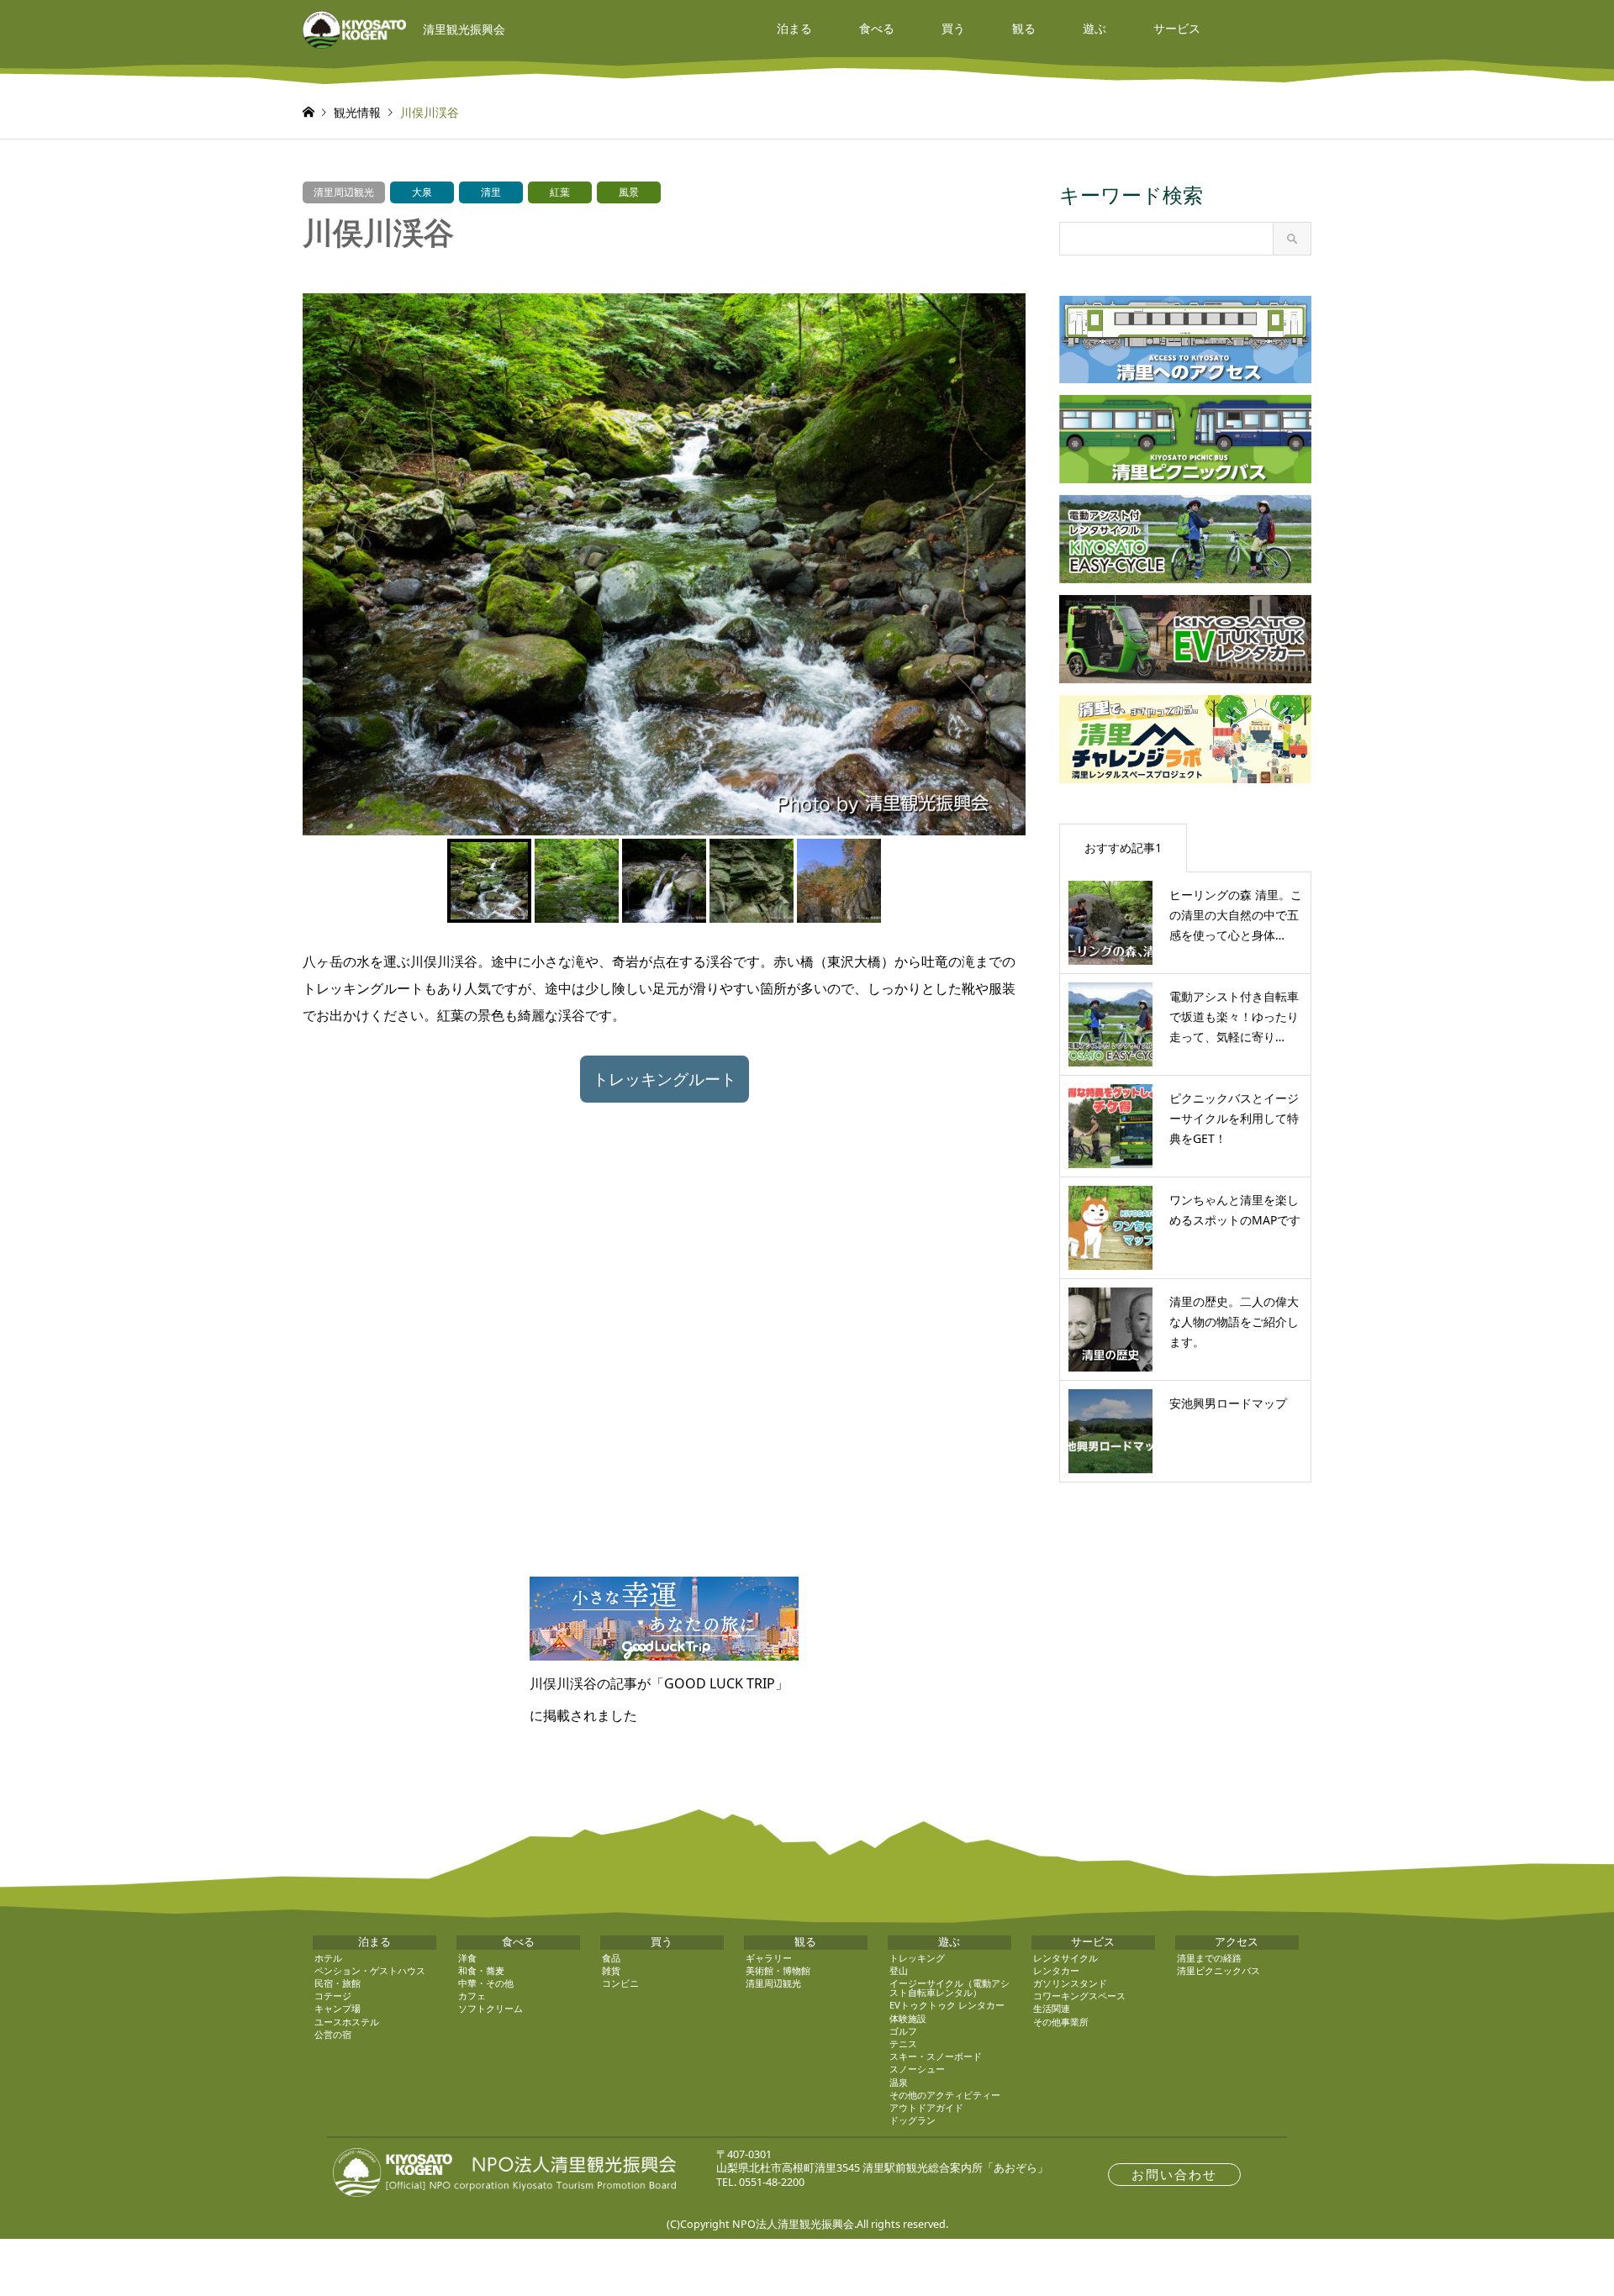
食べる (877, 28)
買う (953, 28)
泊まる (794, 28)
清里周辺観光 (344, 192)
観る (1024, 28)
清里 (491, 192)
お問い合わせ (1174, 2175)
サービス (1177, 28)
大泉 (422, 192)
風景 (629, 192)
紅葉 (560, 192)
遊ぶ (1094, 28)
